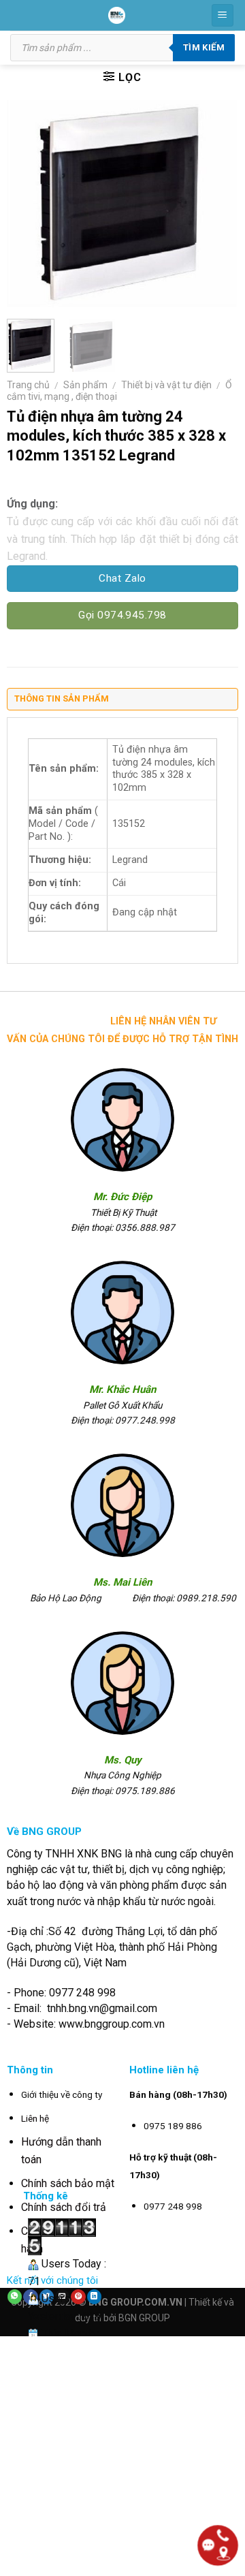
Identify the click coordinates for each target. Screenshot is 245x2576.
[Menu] (223, 15)
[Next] (216, 204)
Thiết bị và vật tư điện (166, 385)
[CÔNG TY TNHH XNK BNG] (117, 15)
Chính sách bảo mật (68, 2183)
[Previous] (29, 204)
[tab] (122, 702)
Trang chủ (28, 385)
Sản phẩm (85, 385)
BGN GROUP (144, 2318)
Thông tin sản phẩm (62, 698)
